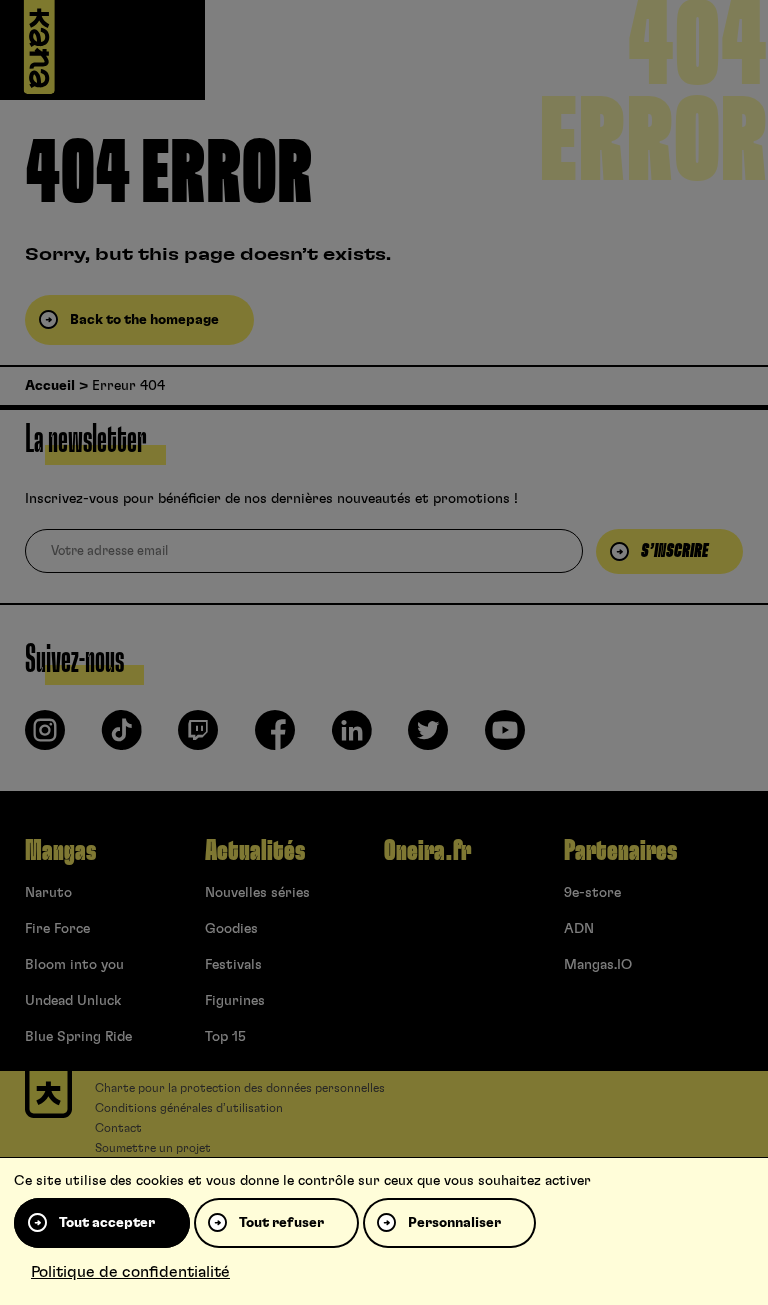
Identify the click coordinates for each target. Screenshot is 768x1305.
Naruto (48, 893)
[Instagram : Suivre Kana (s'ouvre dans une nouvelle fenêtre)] (45, 738)
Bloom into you (74, 965)
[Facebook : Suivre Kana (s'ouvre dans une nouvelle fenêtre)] (275, 738)
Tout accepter (107, 1223)
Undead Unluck (73, 1001)
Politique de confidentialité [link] (130, 1272)
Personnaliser (454, 1223)
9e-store (592, 893)
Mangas (60, 851)
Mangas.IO (598, 965)
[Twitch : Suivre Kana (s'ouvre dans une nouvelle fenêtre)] (198, 738)
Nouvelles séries (257, 893)
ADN (579, 929)
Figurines (235, 1001)
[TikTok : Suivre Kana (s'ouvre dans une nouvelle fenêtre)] (122, 738)
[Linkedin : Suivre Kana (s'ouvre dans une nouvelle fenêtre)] (352, 738)
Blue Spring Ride (78, 1037)
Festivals (233, 965)
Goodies (231, 929)
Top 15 (225, 1037)
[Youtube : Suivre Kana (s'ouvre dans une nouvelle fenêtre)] (505, 738)
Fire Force (57, 929)
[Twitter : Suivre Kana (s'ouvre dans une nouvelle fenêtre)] (428, 738)
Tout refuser (281, 1223)
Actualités (255, 851)
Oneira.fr (427, 851)
